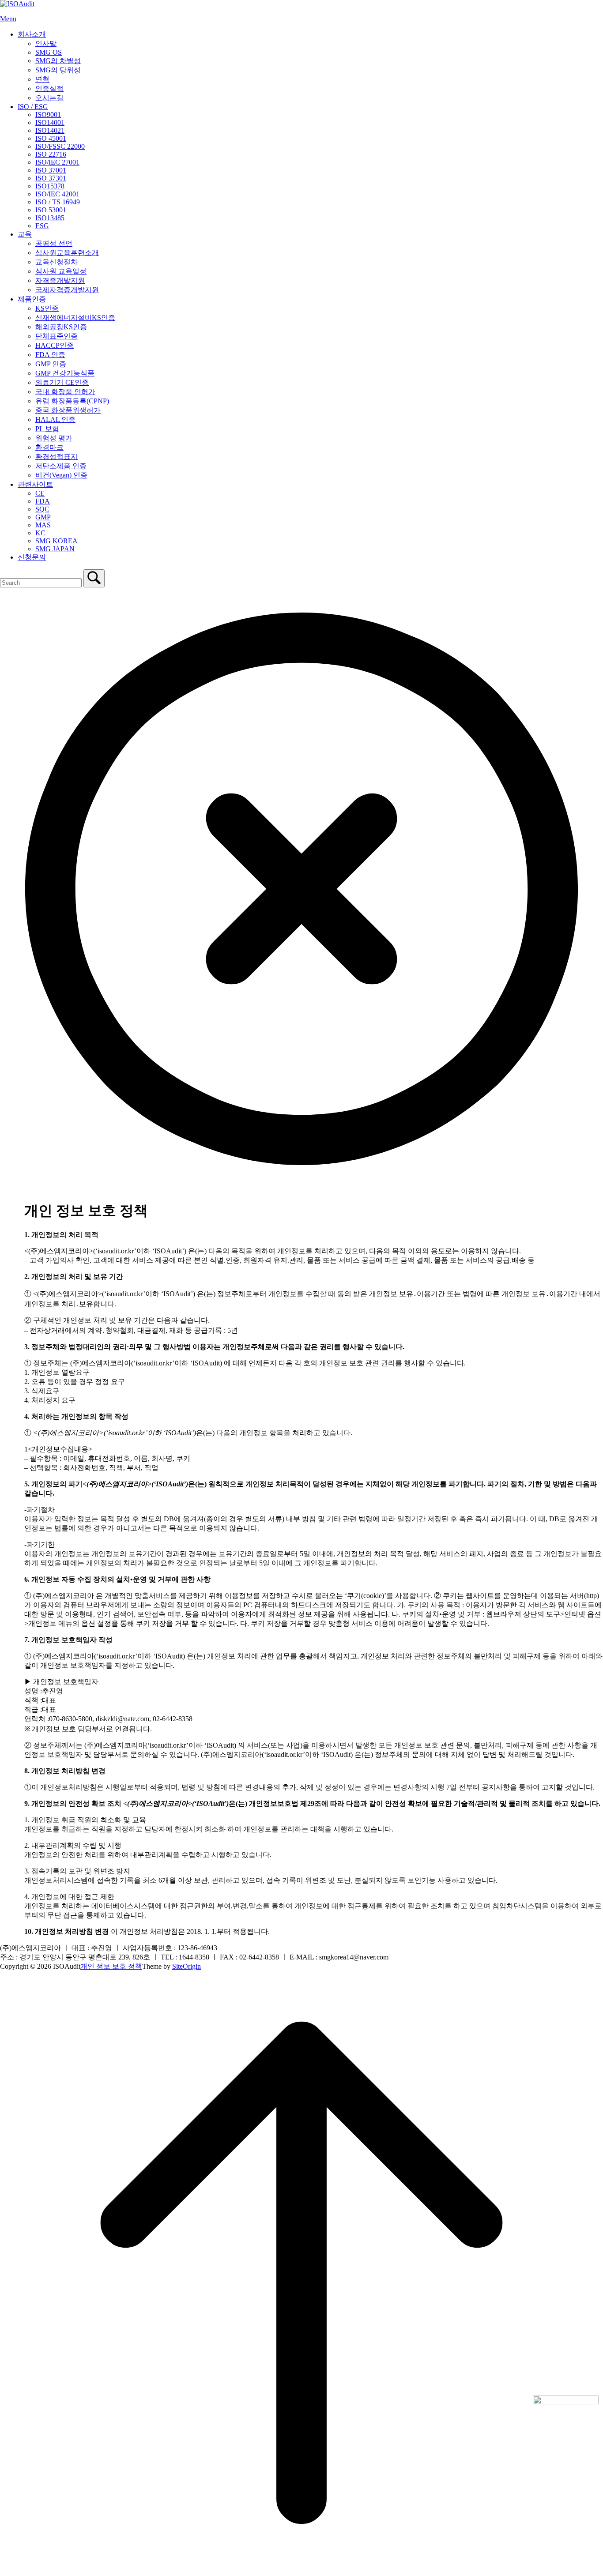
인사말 (46, 43)
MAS (43, 525)
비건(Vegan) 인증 (61, 475)
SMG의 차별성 (58, 61)
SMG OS (49, 52)
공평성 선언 (54, 243)
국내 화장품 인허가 (65, 392)
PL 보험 (47, 429)
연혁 (42, 79)
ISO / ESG (33, 107)
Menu (8, 19)
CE (40, 493)
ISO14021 (50, 130)
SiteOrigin (187, 1966)
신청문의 (32, 557)
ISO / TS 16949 (58, 202)
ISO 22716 (51, 154)
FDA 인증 (50, 355)
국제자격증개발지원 (67, 290)
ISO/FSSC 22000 (60, 146)
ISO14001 (50, 122)
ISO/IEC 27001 (57, 162)
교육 (25, 234)
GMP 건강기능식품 (65, 373)
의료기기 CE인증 (62, 382)
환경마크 (49, 447)
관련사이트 (35, 484)
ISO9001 (48, 115)
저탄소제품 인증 (61, 466)
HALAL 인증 (55, 419)
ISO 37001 (51, 170)
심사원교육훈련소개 (67, 253)
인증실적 (49, 88)
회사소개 (32, 34)
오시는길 (49, 98)
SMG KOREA (57, 541)
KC (40, 533)
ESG (42, 226)
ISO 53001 (51, 210)
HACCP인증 (55, 345)
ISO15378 (50, 186)
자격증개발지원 (60, 280)
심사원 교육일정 (61, 271)
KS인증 (47, 308)
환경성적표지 (57, 457)
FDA (43, 501)
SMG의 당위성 (58, 70)
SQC (42, 509)
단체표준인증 (57, 336)
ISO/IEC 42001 (57, 194)
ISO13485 (50, 218)
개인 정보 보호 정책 (111, 1966)
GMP (43, 517)
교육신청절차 (57, 262)
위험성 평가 (54, 438)
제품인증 (32, 299)
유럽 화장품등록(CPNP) (72, 401)
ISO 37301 (51, 178)
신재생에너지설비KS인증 (75, 318)
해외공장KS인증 (61, 327)
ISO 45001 (51, 138)
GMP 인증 (51, 364)
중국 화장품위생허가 (68, 410)
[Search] (94, 578)
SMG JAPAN (55, 549)
